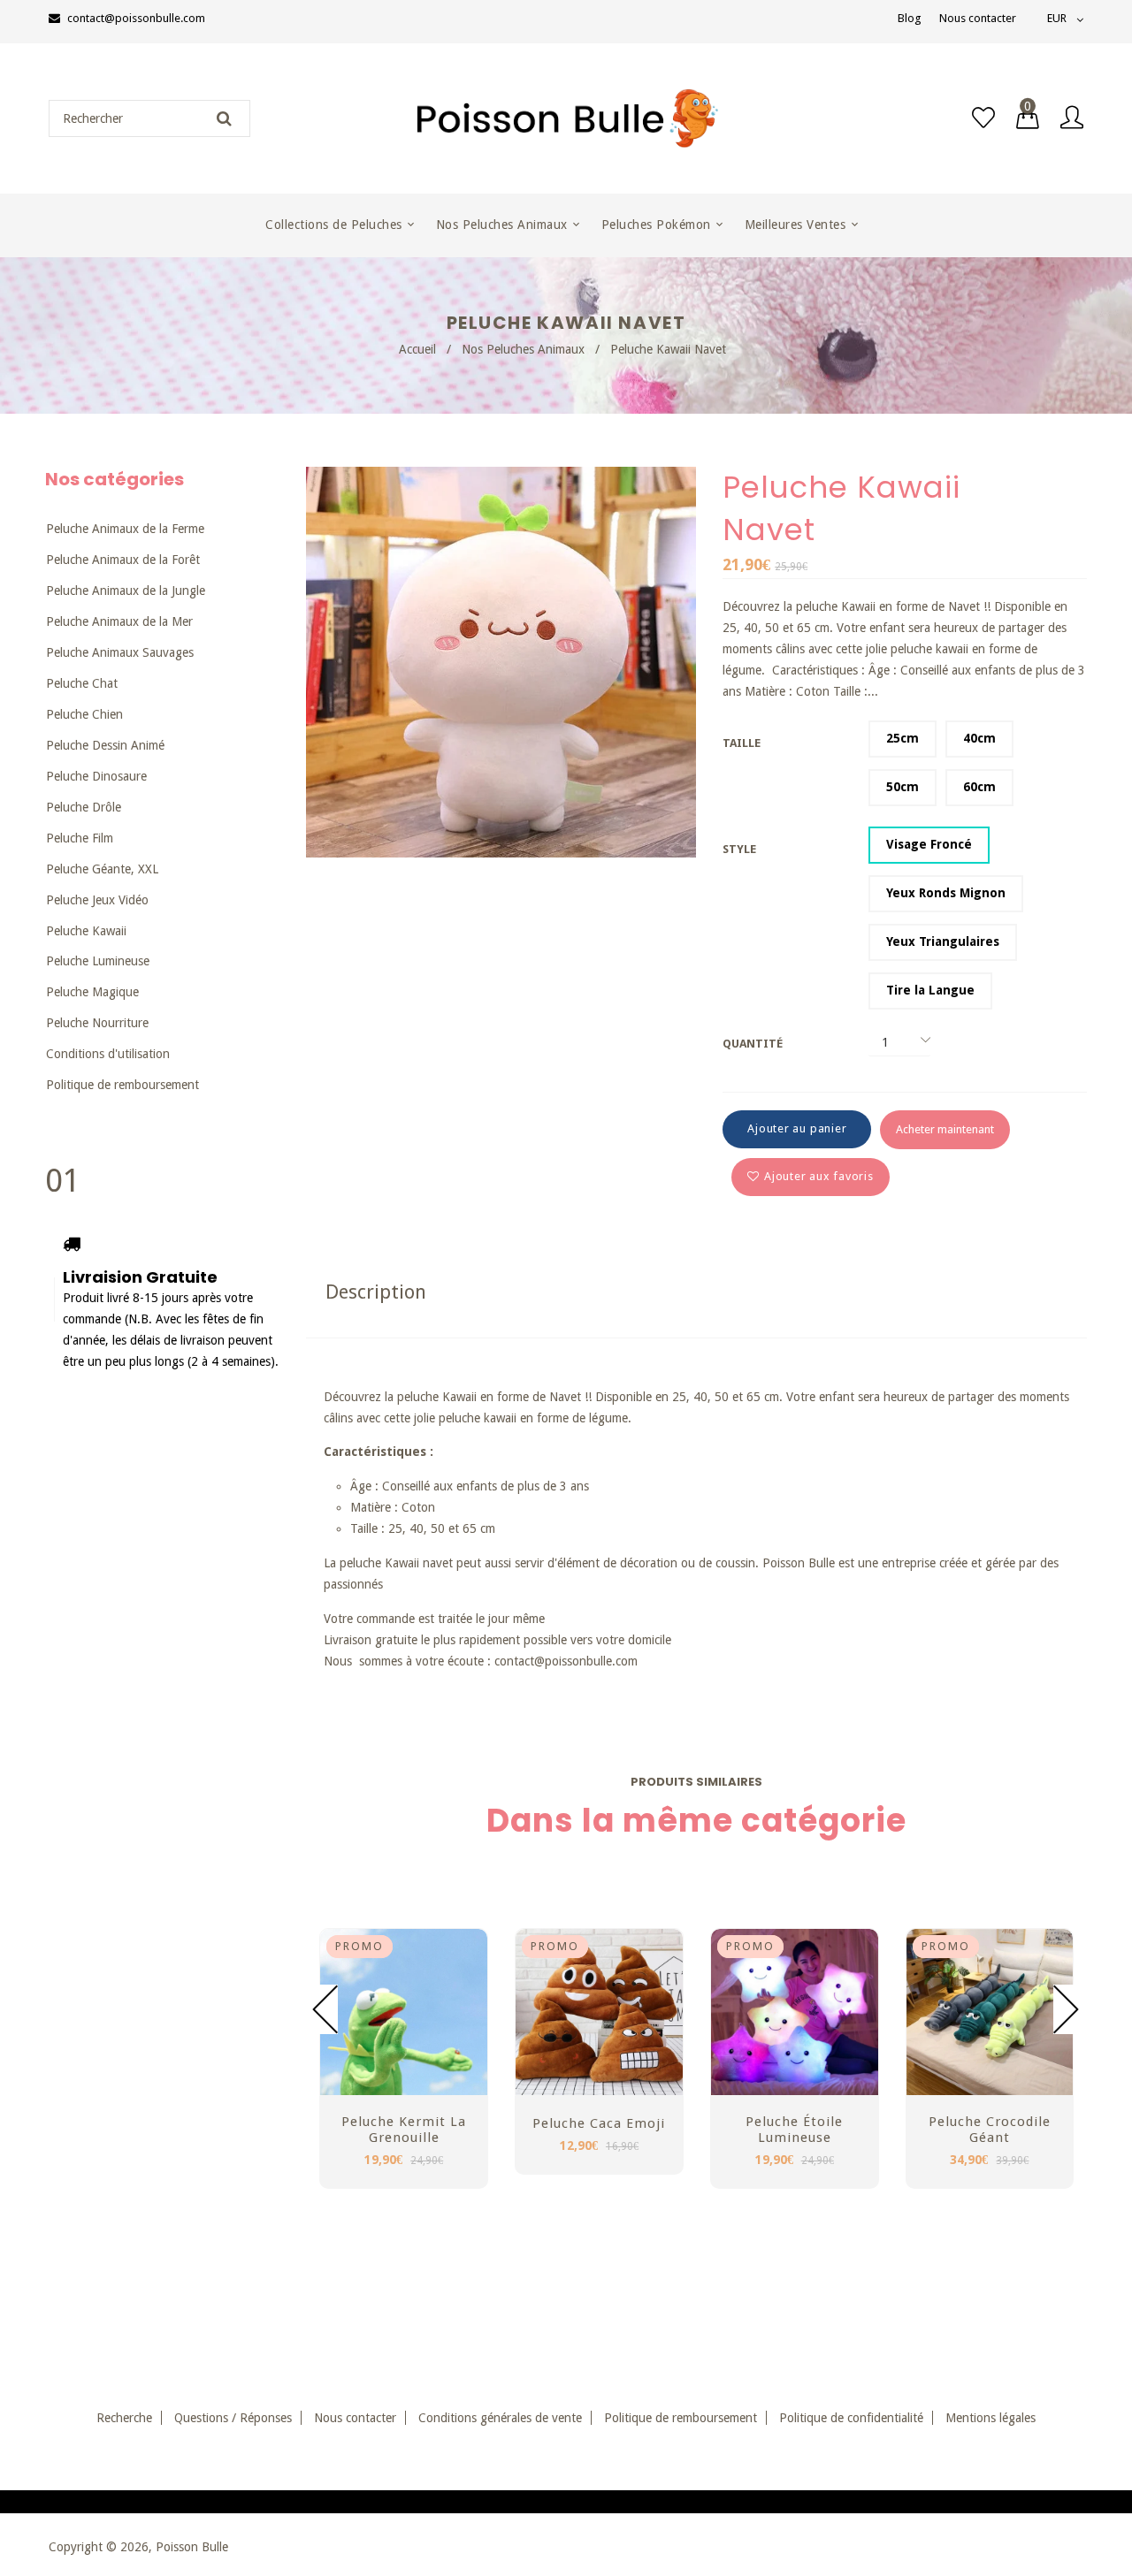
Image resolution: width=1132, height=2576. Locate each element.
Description (376, 1292)
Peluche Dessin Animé (105, 745)
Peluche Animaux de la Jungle (126, 591)
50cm (903, 787)
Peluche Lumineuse (98, 961)
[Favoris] (983, 118)
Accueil (417, 349)
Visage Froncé (929, 844)
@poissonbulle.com (586, 1661)
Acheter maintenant (945, 1129)
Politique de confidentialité (851, 2418)
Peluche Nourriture (97, 1023)
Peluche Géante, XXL (102, 869)
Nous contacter (978, 18)
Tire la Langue (930, 990)
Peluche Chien (84, 714)
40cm (979, 738)
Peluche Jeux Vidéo (97, 900)
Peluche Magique (92, 992)
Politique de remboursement (122, 1085)
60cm (979, 787)
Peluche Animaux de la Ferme (125, 529)
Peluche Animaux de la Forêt (123, 560)
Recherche (124, 2418)
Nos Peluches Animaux (523, 349)
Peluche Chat (82, 683)
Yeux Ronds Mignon (946, 893)
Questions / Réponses (233, 2418)
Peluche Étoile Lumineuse (794, 2130)
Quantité (753, 1044)
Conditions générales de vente (500, 2418)
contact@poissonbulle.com (136, 18)
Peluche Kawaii (86, 931)
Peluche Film (80, 838)
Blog (910, 18)
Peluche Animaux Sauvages (120, 652)
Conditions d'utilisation (108, 1054)
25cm (903, 738)
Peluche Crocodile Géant (990, 2130)
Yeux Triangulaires (943, 941)
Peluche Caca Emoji (599, 2123)
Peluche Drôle (84, 807)
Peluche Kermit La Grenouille (404, 2130)
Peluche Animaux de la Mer (119, 621)
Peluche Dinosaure (96, 776)
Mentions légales (990, 2418)
